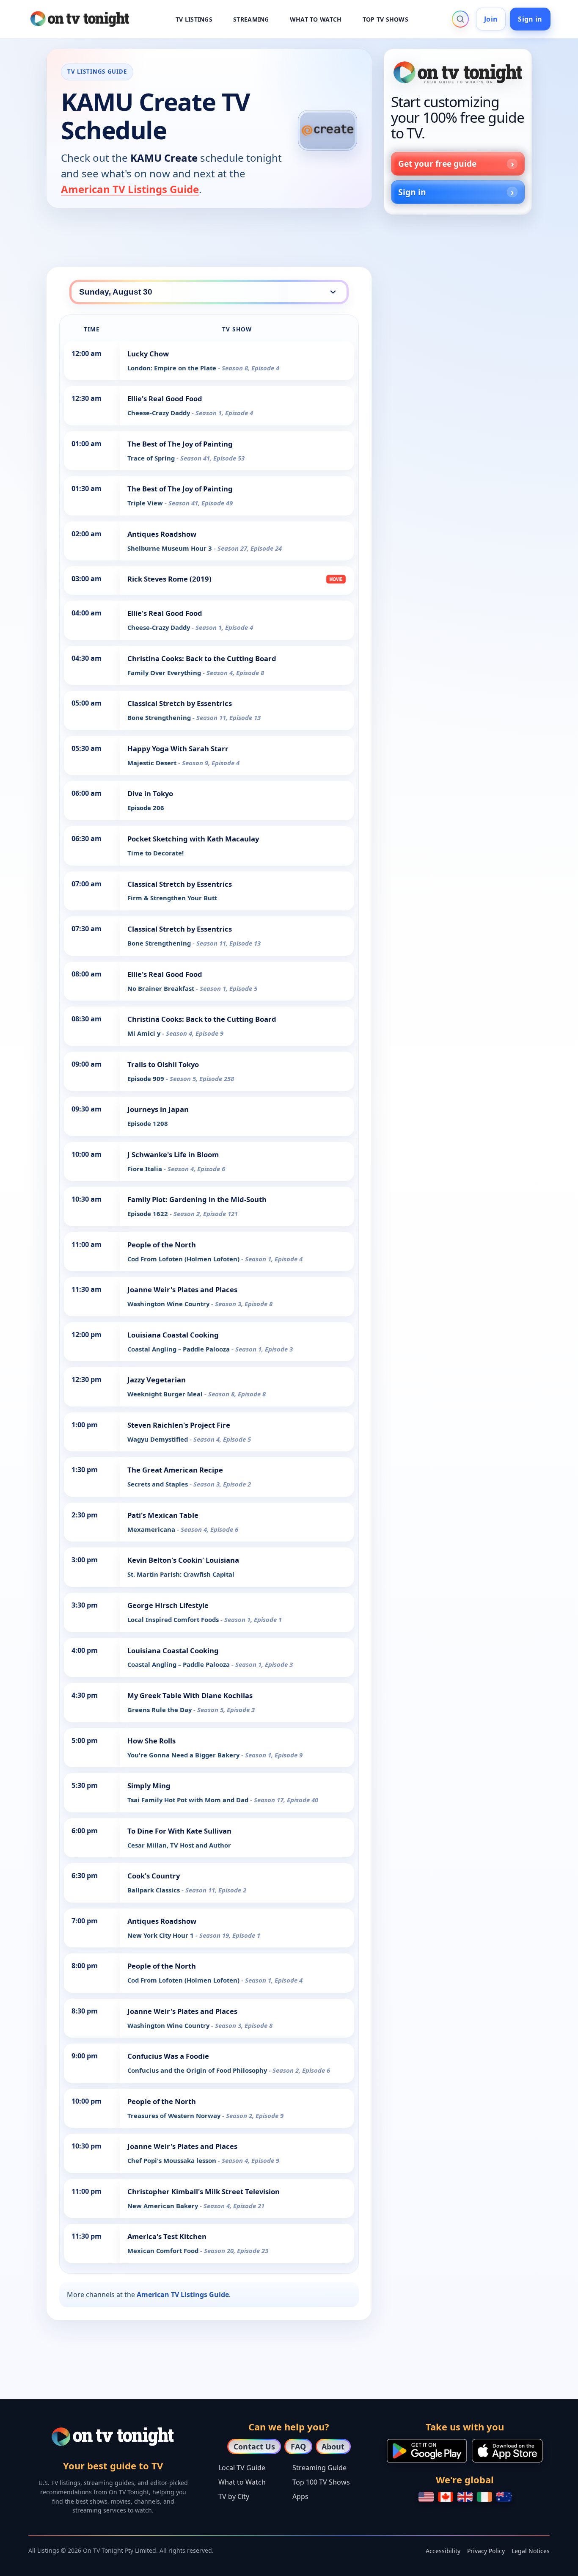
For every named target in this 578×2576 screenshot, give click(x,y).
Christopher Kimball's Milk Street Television (204, 2191)
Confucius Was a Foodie (168, 2056)
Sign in (530, 19)
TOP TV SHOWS (385, 19)
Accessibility (443, 2551)
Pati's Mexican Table (163, 1515)
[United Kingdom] (465, 2497)
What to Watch (242, 2482)
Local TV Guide (242, 2468)
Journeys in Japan (158, 1109)
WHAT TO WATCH (316, 19)
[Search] (460, 19)
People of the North (162, 1245)
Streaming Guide (319, 2468)
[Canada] (446, 2497)
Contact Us (254, 2446)
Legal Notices (531, 2551)
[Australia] (504, 2497)
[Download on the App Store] (507, 2451)
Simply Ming (149, 1786)
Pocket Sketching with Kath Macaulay (193, 839)
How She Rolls (151, 1741)
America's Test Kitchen (167, 2236)
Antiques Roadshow (162, 534)
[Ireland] (484, 2497)
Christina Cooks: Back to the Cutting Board (202, 658)
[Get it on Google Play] (427, 2451)
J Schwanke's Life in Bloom (173, 1154)
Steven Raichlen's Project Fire (179, 1425)
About (333, 2446)
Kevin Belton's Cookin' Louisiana (183, 1560)
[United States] (426, 2497)
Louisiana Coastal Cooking (173, 1335)
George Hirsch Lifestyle (168, 1605)
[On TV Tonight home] (458, 72)
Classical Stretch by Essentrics (180, 703)
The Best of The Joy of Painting (180, 444)
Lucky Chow (148, 354)
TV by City (234, 2496)
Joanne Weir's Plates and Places (182, 1289)
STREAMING (251, 19)
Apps (300, 2496)
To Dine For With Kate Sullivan (179, 1831)
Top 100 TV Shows (321, 2482)
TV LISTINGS (194, 19)
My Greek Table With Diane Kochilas (190, 1695)
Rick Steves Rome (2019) (169, 579)
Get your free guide (437, 164)
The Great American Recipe (175, 1470)
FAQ (298, 2446)
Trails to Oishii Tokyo (163, 1064)
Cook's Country (154, 1876)
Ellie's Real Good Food (165, 399)
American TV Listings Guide (130, 189)
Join (491, 19)
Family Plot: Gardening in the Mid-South (197, 1199)
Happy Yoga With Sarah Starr (178, 749)
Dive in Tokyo (150, 793)
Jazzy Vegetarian (157, 1380)
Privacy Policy (486, 2551)
